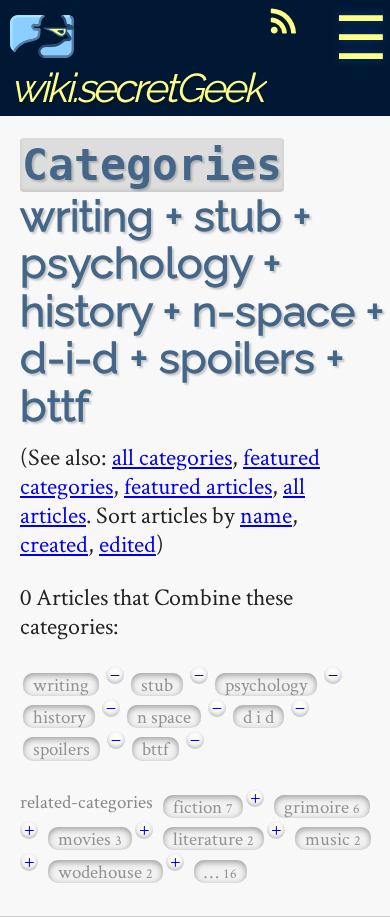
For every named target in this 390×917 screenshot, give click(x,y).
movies (90, 838)
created (54, 543)
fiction (203, 806)
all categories (172, 456)
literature (213, 838)
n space (164, 716)
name (266, 514)
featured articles (198, 485)
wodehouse (105, 871)
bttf (155, 748)
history (59, 716)
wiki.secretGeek (136, 87)
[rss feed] (283, 21)
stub (157, 684)
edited (127, 543)
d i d (258, 716)
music (333, 838)
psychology (266, 684)
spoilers (61, 748)
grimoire (322, 806)
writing (61, 684)
